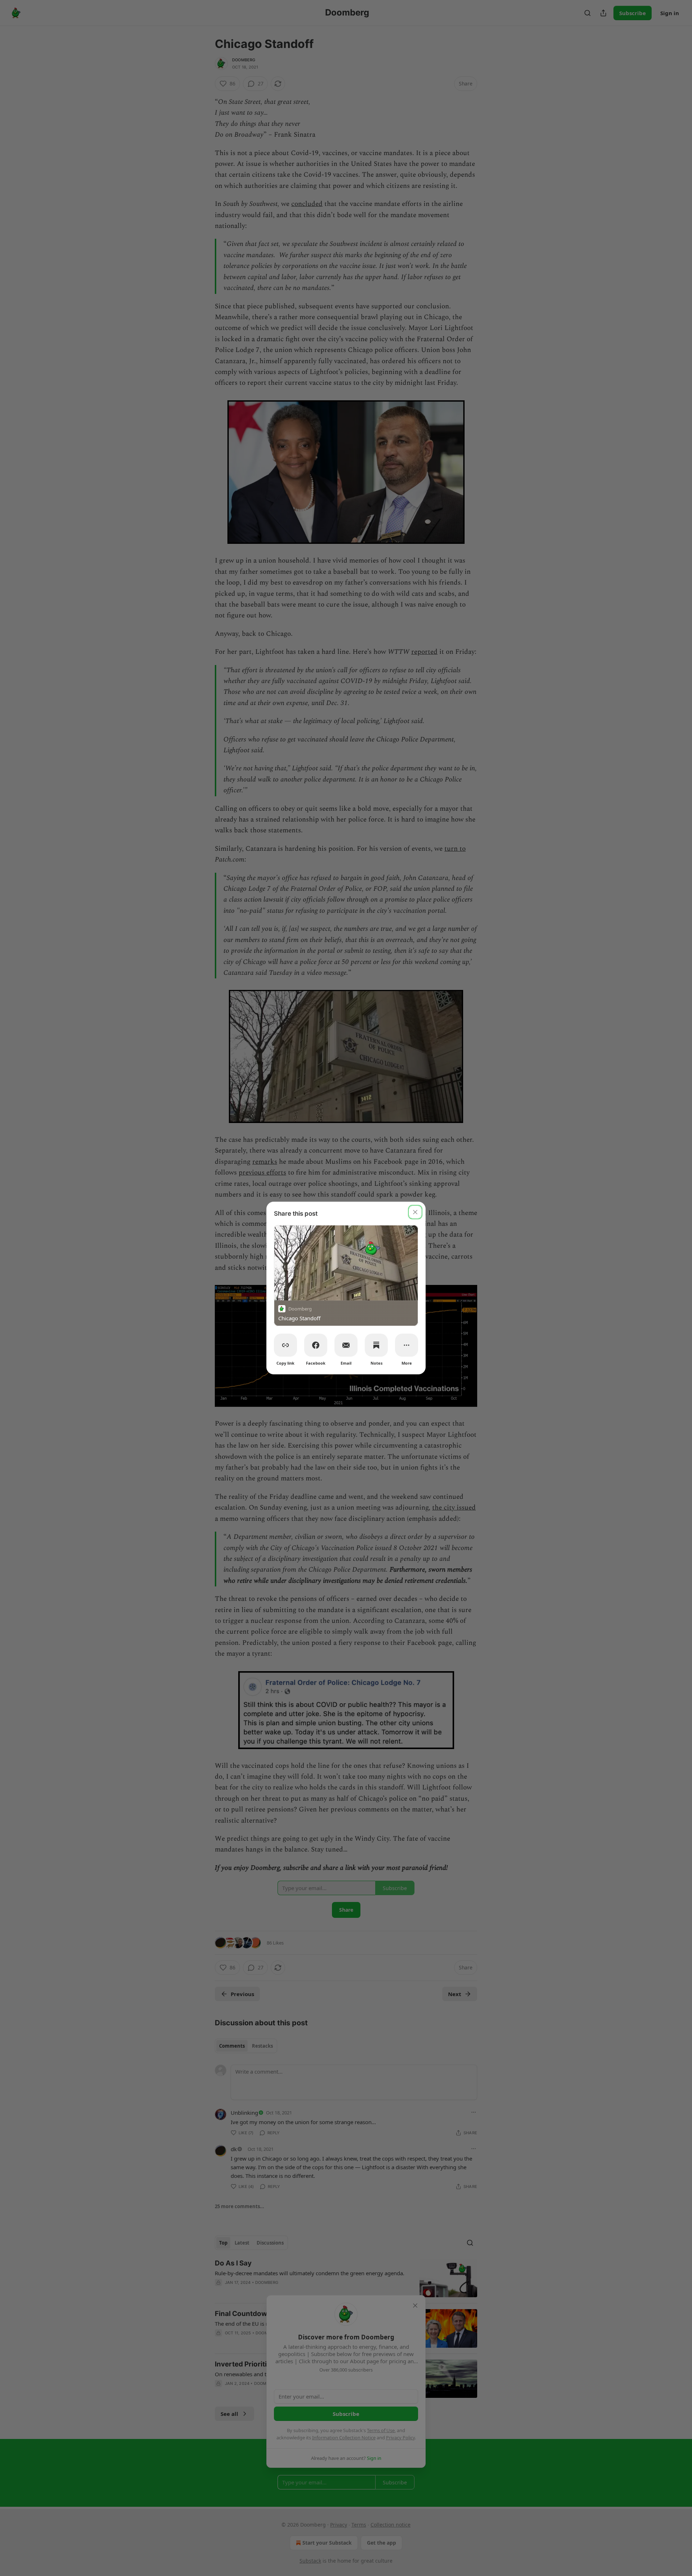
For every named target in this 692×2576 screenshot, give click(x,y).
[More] (407, 1345)
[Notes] (376, 1345)
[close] (415, 1212)
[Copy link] (285, 1345)
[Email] (346, 1345)
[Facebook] (316, 1345)
